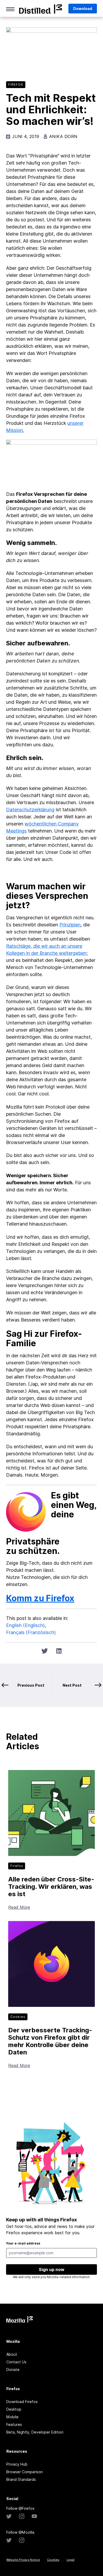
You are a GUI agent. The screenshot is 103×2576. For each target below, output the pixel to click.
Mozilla (41, 9)
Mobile (12, 2417)
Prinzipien (70, 925)
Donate (13, 2370)
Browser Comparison (25, 2472)
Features (14, 2424)
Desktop (14, 2409)
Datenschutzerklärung (30, 810)
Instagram (22, 2516)
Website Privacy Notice (23, 2560)
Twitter (9, 2516)
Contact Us (16, 2362)
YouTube (34, 2516)
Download (83, 9)
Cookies (53, 2560)
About (12, 2354)
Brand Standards (21, 2479)
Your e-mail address (23, 2243)
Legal (71, 2560)
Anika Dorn (63, 136)
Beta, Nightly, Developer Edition (35, 2432)
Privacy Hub (17, 2464)
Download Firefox (22, 2402)
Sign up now (52, 2269)
